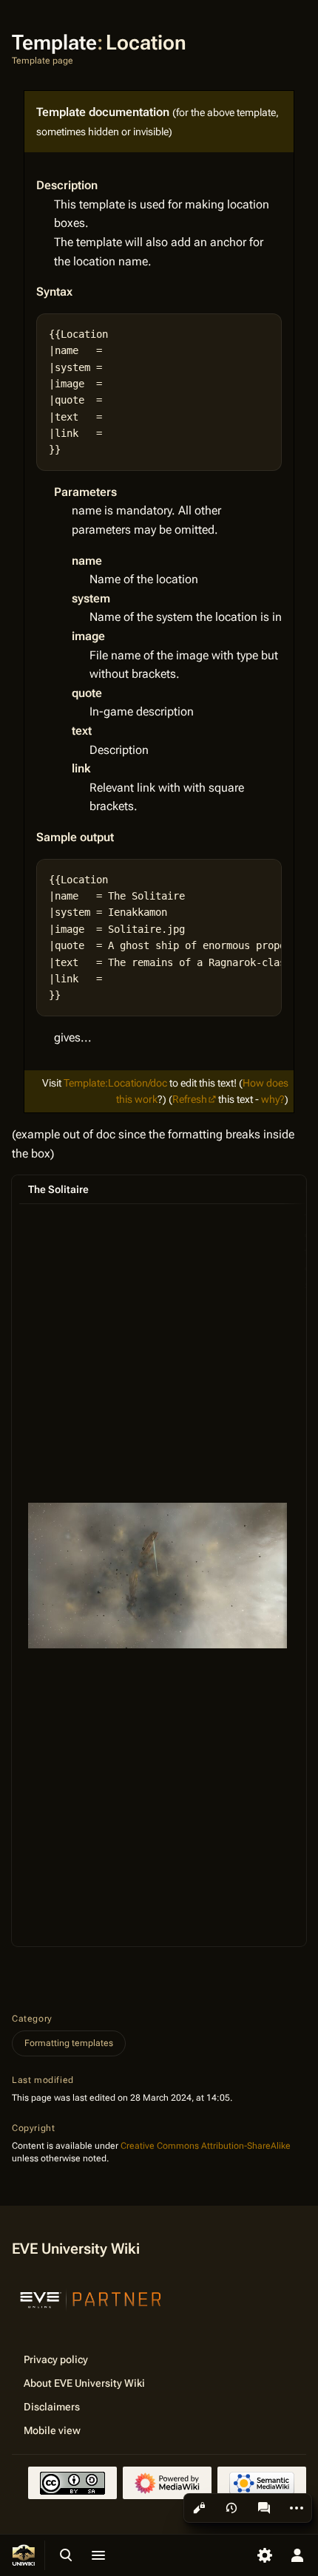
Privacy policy (56, 2359)
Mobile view (52, 2430)
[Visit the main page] (24, 2555)
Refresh (190, 1099)
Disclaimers (52, 2407)
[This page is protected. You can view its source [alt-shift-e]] (199, 2508)
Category (32, 2019)
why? (273, 1099)
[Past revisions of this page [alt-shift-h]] (231, 2508)
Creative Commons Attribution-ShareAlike (206, 2146)
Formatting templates (69, 2043)
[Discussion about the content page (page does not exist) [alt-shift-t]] (264, 2508)
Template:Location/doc (115, 1083)
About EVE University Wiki (84, 2383)
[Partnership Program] (91, 2298)
